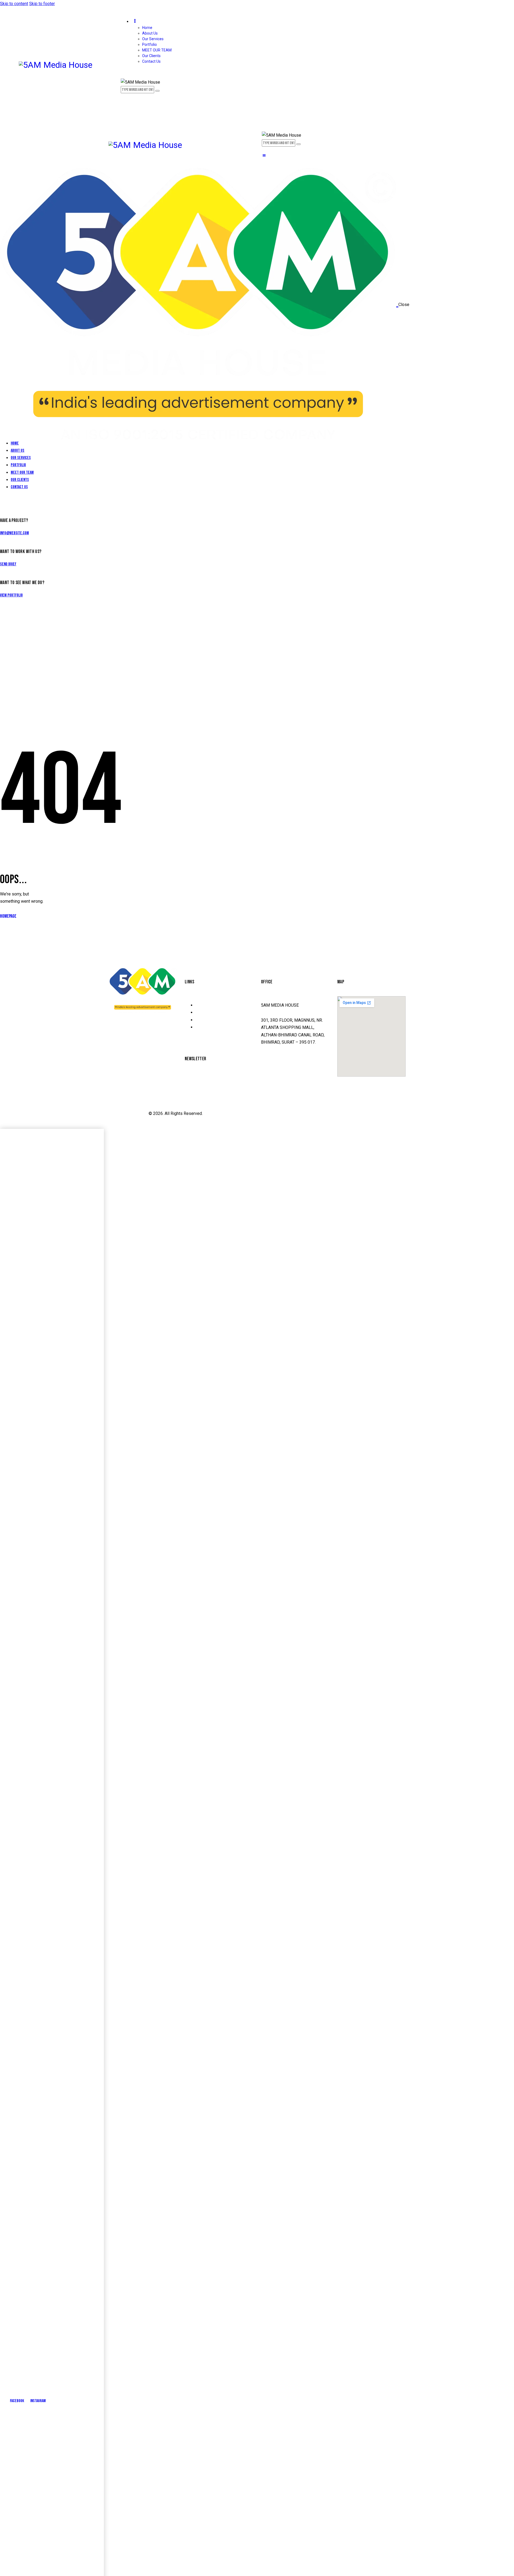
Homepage (8, 916)
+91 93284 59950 (279, 1085)
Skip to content (14, 4)
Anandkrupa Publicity (128, 1113)
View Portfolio (11, 595)
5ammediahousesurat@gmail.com (293, 1068)
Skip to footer (42, 4)
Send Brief (8, 564)
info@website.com (14, 533)
